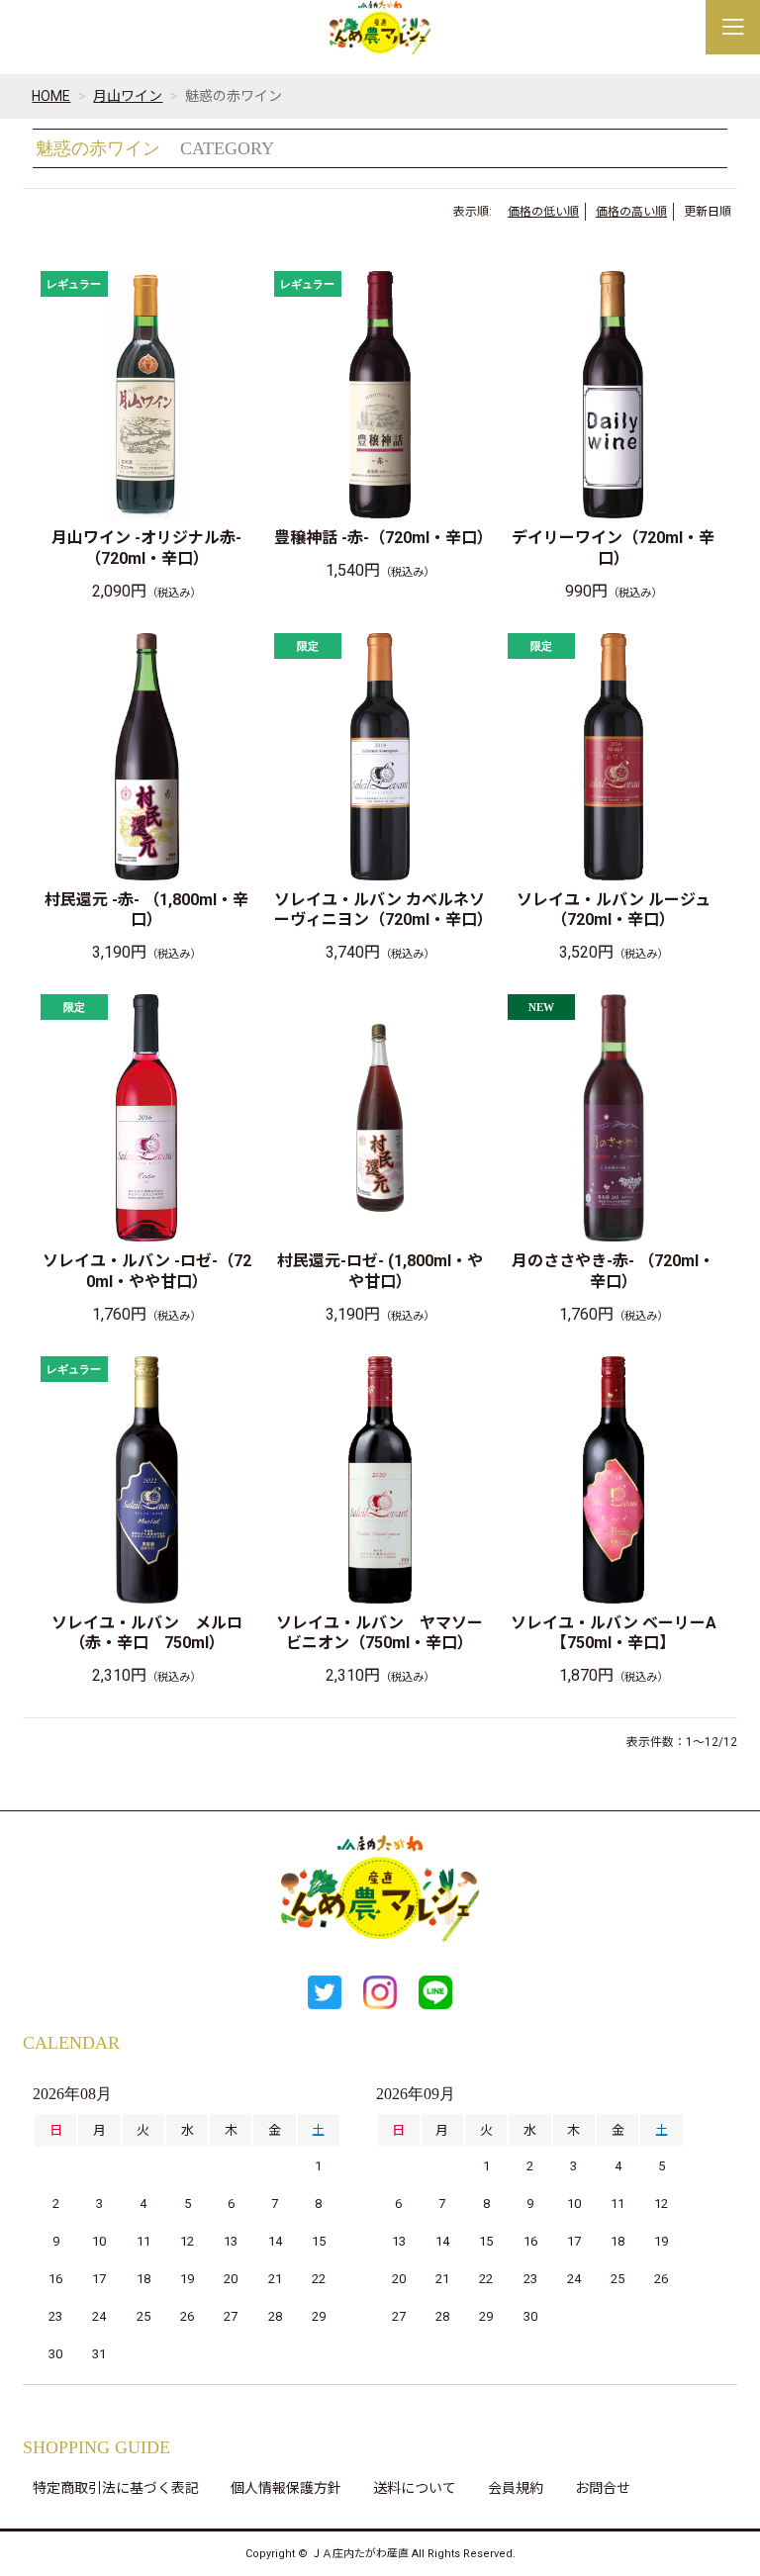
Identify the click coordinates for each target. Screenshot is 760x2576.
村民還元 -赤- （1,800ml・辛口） (146, 910)
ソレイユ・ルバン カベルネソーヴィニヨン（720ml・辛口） (380, 910)
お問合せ (603, 2488)
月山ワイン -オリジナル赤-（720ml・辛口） (146, 548)
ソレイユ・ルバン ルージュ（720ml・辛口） (614, 910)
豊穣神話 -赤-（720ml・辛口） (380, 538)
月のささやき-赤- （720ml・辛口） (613, 1271)
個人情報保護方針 (286, 2488)
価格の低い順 (543, 212)
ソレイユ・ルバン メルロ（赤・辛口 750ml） (147, 1633)
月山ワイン (128, 96)
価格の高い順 (631, 212)
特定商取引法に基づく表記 (116, 2488)
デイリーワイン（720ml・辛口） (613, 548)
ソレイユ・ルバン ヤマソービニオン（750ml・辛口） (380, 1633)
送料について (415, 2488)
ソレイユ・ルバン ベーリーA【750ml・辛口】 (614, 1633)
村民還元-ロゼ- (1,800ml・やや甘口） (380, 1271)
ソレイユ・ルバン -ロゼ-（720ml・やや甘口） (147, 1271)
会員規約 (516, 2488)
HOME (51, 96)
